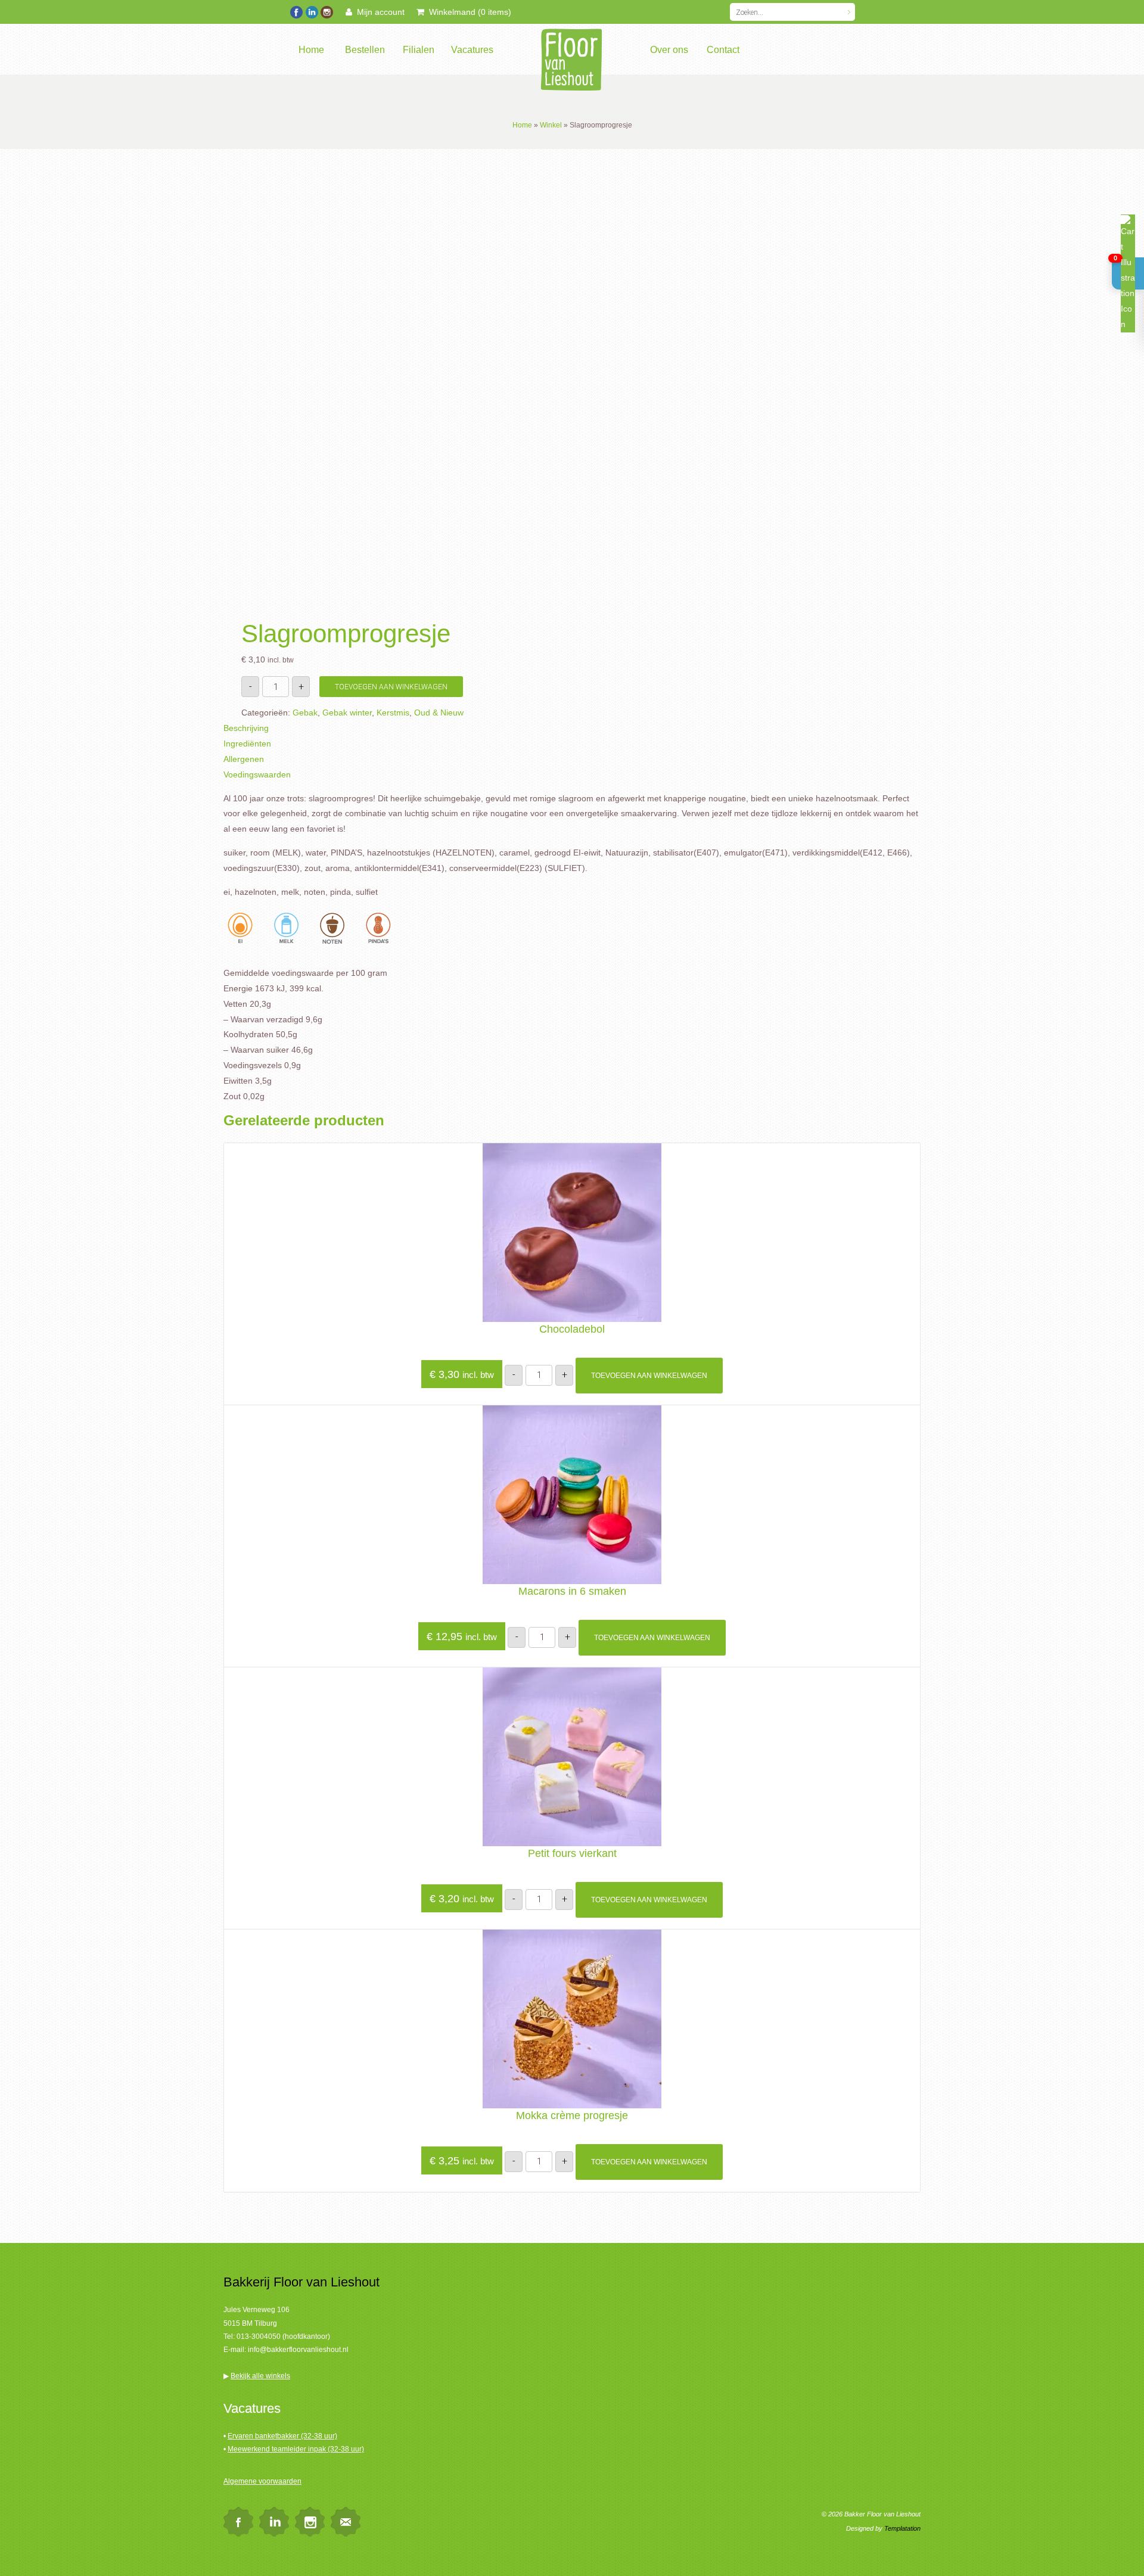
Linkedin (274, 2522)
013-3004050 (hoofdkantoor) (283, 2337)
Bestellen (365, 50)
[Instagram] (326, 11)
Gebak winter (347, 713)
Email (346, 2522)
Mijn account (378, 12)
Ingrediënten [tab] (247, 743)
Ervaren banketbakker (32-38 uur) (282, 2436)
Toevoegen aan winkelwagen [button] (649, 1376)
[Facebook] (296, 11)
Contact (723, 50)
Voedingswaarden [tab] (257, 774)
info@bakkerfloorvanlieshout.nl (298, 2350)
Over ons (669, 50)
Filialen (419, 50)
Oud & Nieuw (439, 713)
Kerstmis (393, 713)
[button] (1128, 273)
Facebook (238, 2522)
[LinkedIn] (311, 11)
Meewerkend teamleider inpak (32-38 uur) (296, 2449)
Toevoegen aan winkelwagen (391, 687)
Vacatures (472, 50)
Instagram (310, 2522)
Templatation (902, 2528)
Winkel (551, 125)
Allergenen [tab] (244, 759)
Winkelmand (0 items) (468, 12)
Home (311, 50)
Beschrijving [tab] (246, 728)
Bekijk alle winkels (260, 2376)
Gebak (305, 713)
